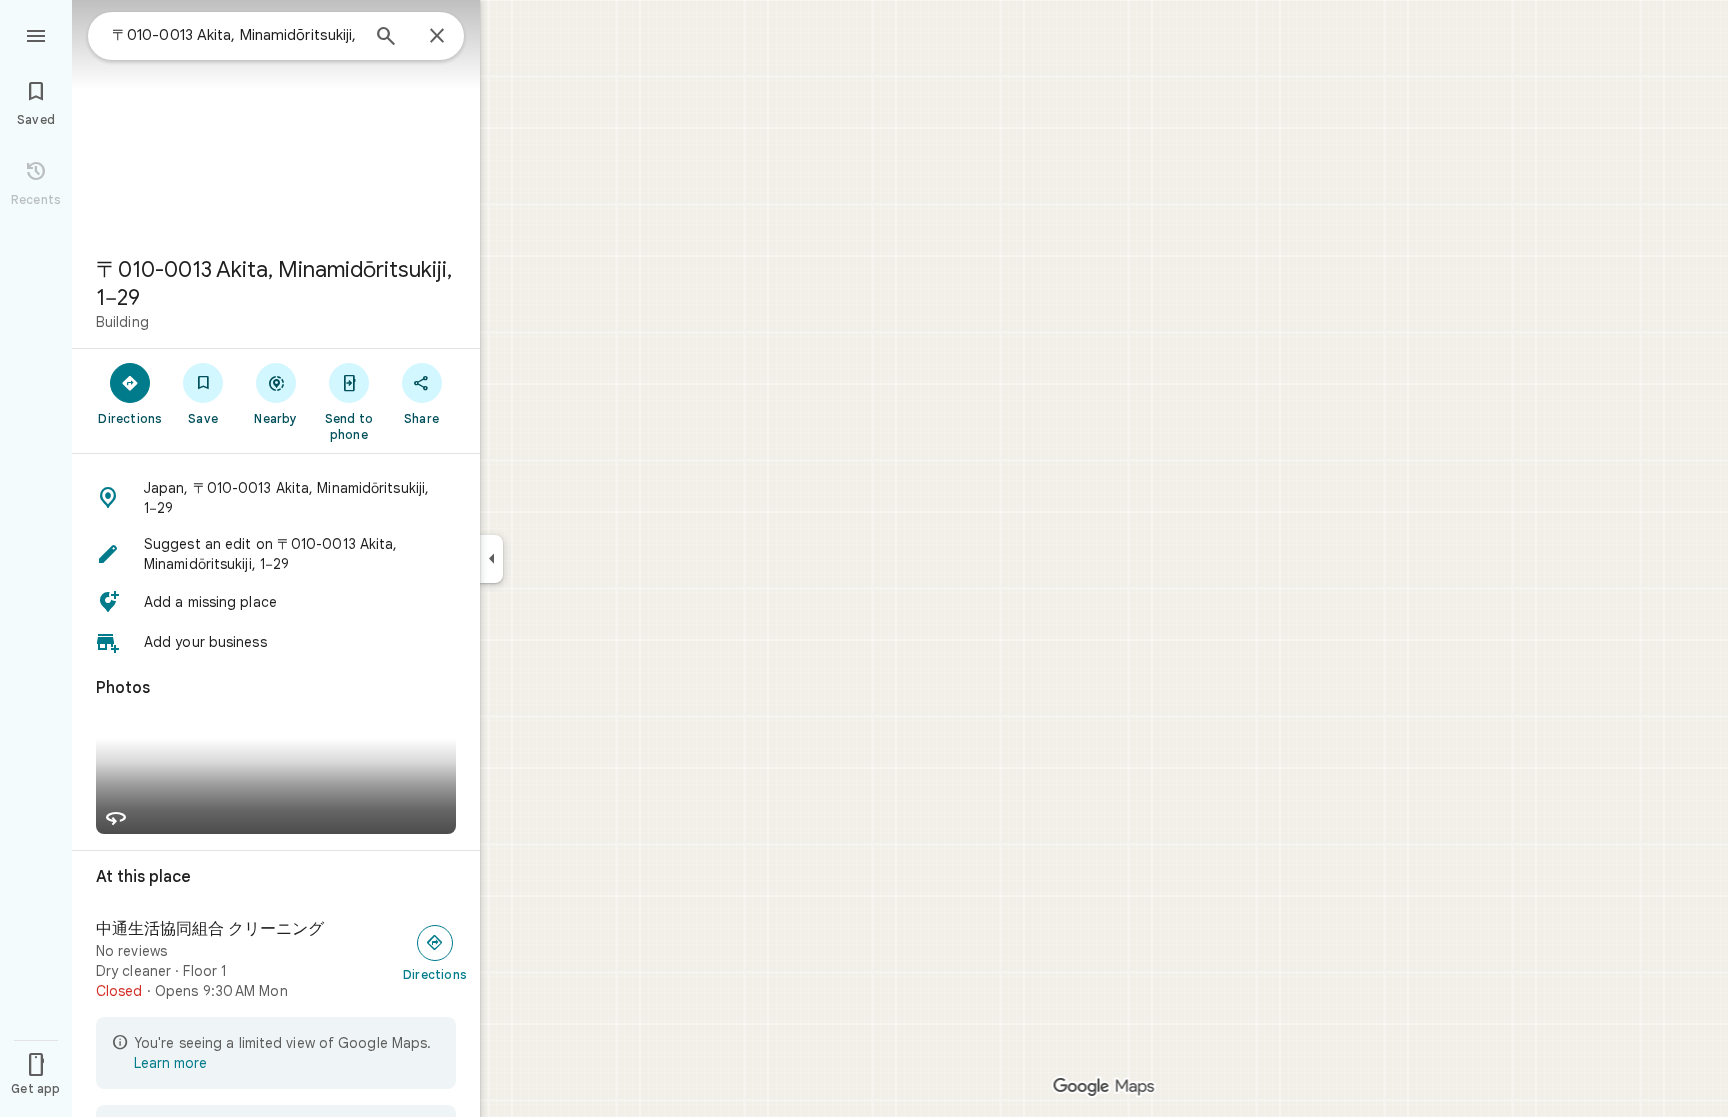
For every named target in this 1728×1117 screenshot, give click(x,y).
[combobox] (235, 35)
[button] (276, 498)
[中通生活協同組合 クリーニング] (276, 960)
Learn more (170, 1063)
